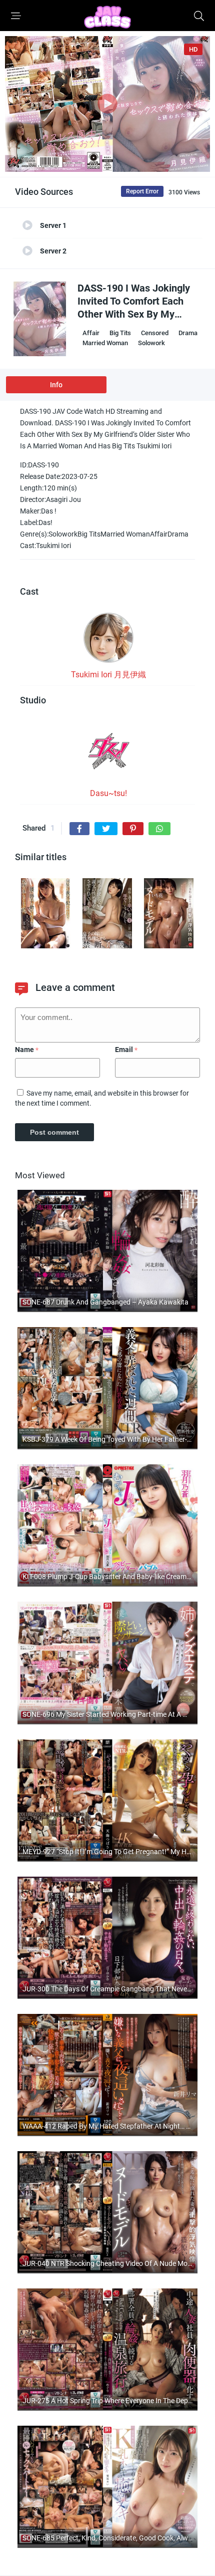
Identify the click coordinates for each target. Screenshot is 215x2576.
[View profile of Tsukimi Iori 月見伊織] (108, 641)
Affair (91, 333)
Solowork (151, 343)
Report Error (142, 191)
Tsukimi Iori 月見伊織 (108, 675)
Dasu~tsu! (108, 793)
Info (56, 385)
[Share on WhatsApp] (159, 829)
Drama (188, 333)
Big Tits (120, 333)
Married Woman (105, 343)
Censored (155, 333)
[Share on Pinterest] (133, 829)
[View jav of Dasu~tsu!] (108, 754)
